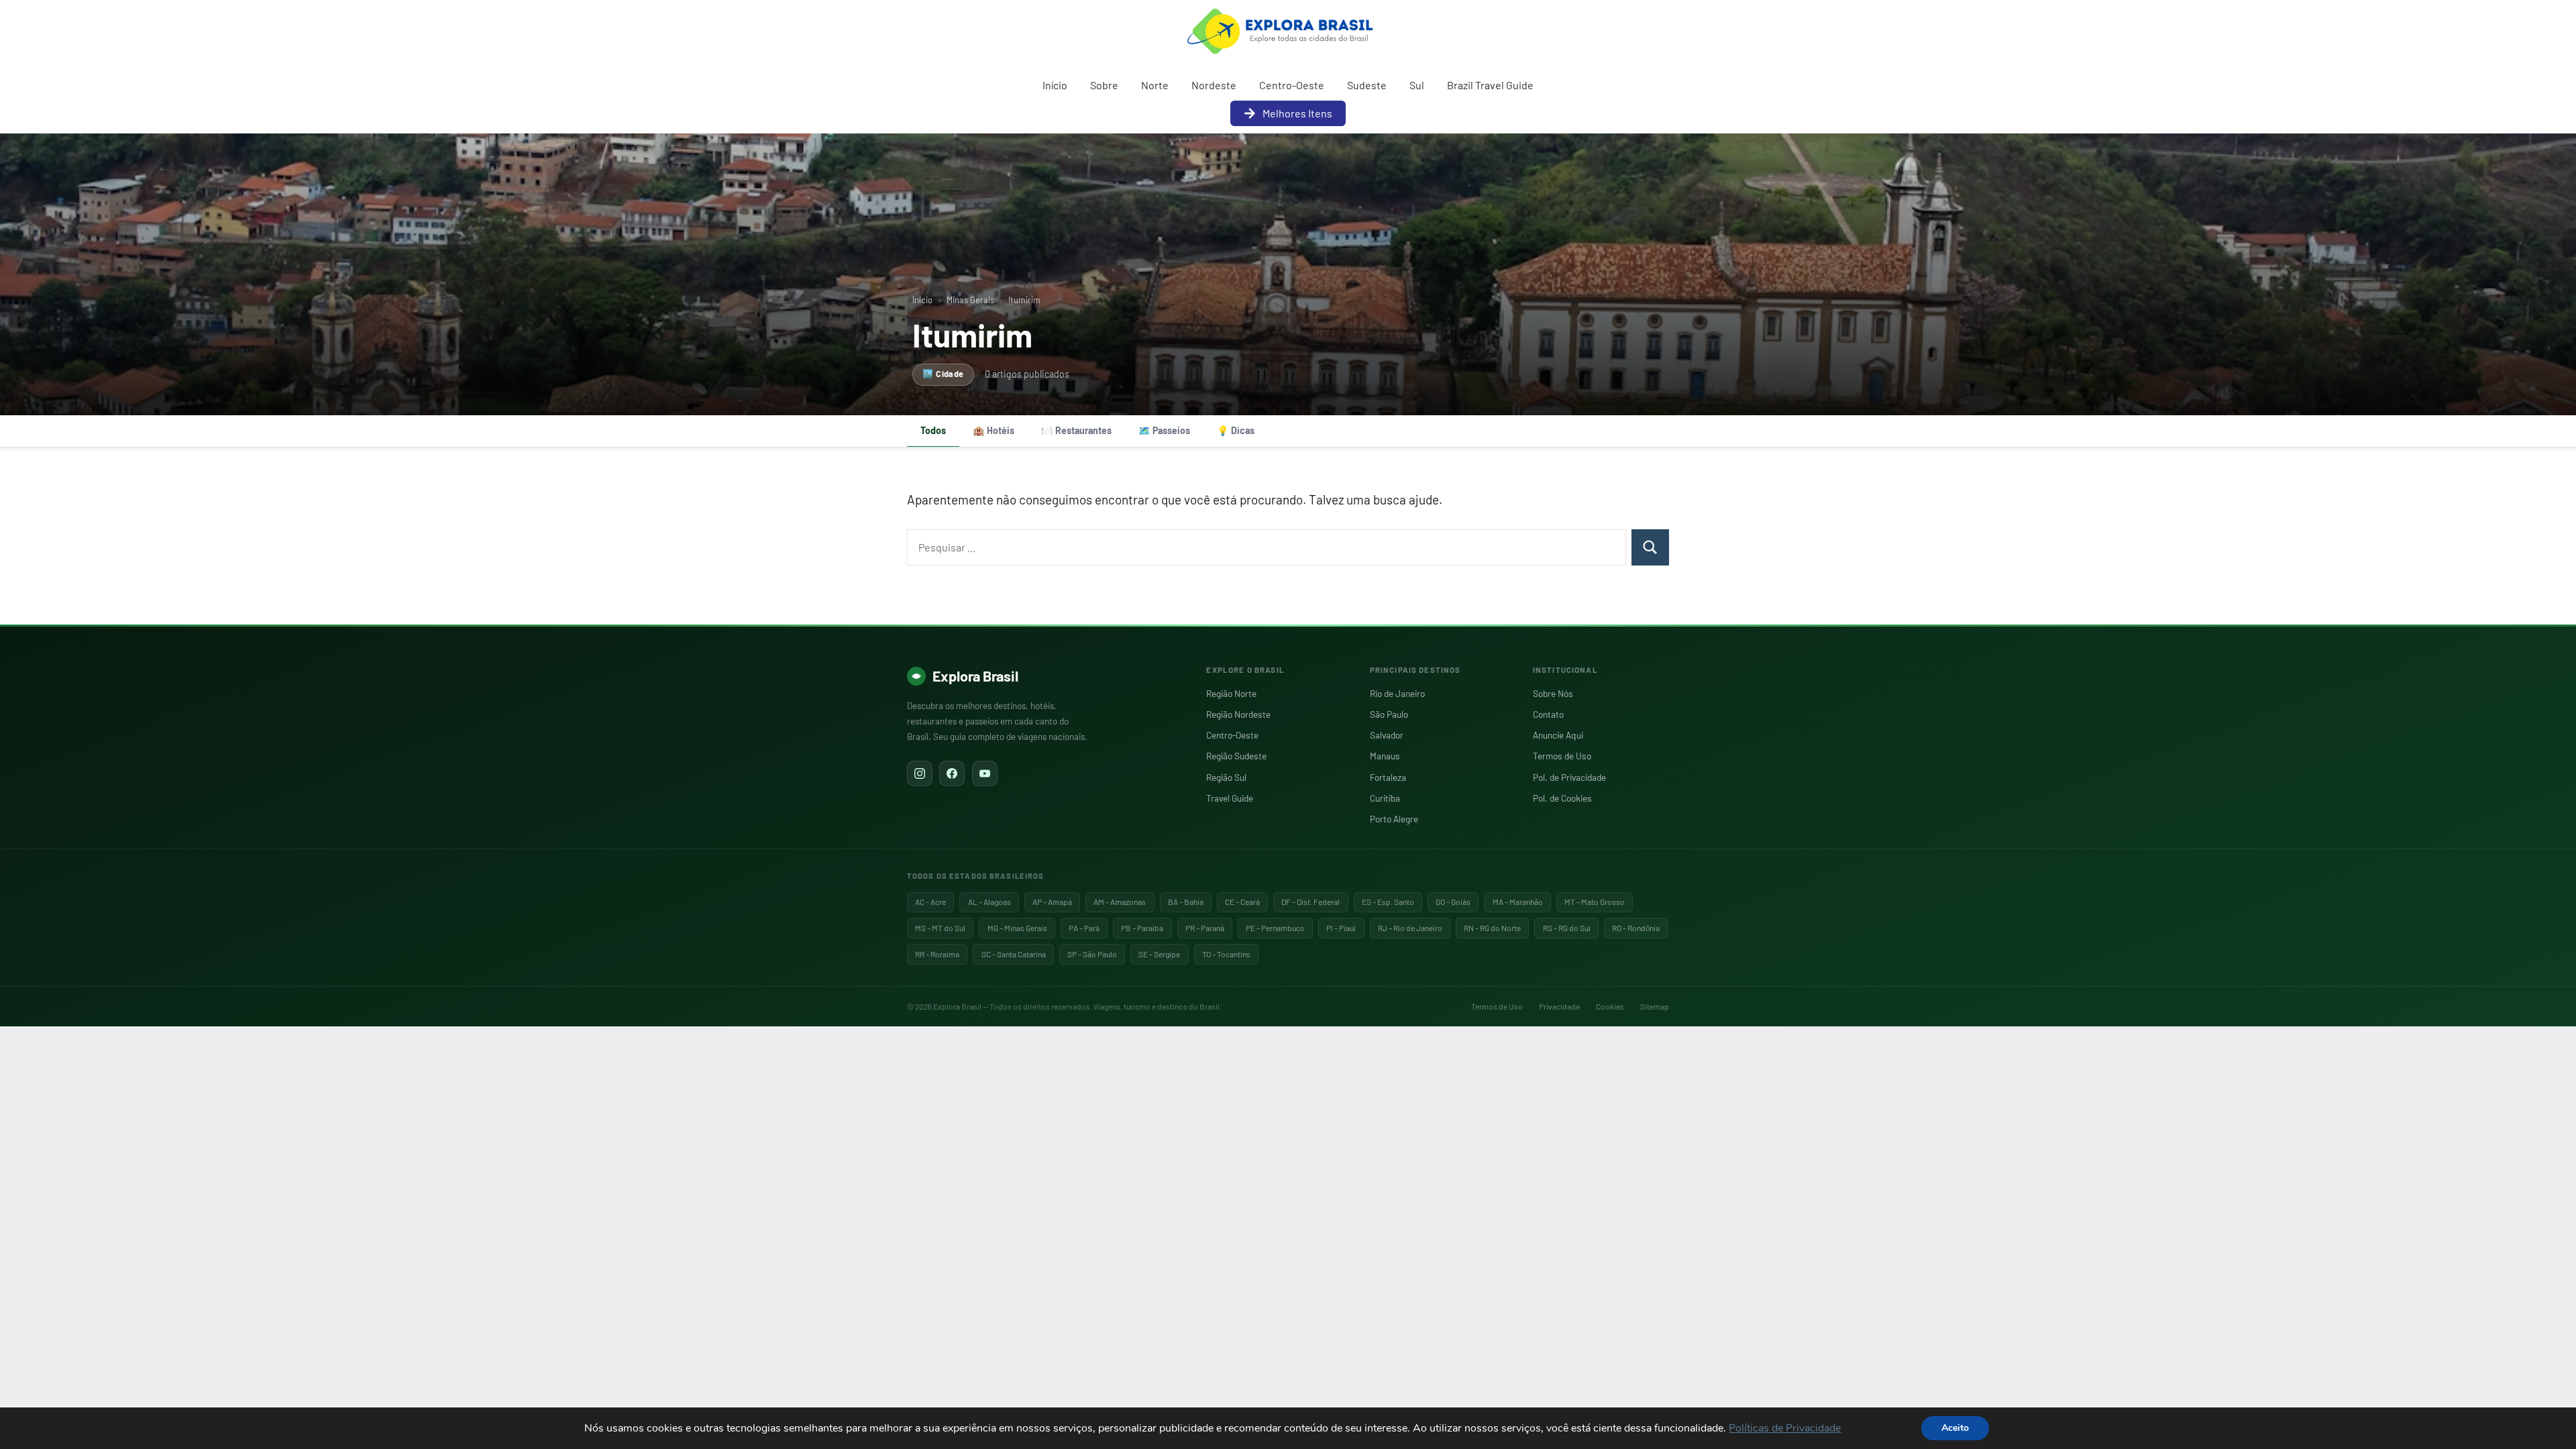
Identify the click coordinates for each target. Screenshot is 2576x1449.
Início (1055, 85)
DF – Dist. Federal (1310, 902)
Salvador (1387, 735)
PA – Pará (1084, 928)
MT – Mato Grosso (1595, 902)
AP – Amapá (1052, 902)
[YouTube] (985, 773)
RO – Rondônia (1636, 928)
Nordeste (1214, 85)
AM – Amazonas (1120, 902)
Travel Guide (1230, 798)
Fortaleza (1388, 777)
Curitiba (1385, 798)
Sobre (1104, 85)
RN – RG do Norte (1492, 928)
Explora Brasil (975, 676)
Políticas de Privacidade (1785, 1428)
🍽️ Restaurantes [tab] (1076, 430)
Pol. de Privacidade (1569, 777)
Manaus (1385, 756)
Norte (1155, 85)
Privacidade (1559, 1006)
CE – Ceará (1242, 902)
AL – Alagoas (989, 902)
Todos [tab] (933, 430)
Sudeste (1367, 85)
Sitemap (1655, 1006)
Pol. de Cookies (1562, 798)
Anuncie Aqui (1558, 735)
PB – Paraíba (1142, 928)
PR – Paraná (1205, 928)
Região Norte (1231, 693)
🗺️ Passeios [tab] (1164, 430)
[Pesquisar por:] (1267, 547)
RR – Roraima (937, 954)
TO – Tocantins (1226, 954)
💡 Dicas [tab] (1236, 430)
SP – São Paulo (1092, 954)
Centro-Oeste (1292, 85)
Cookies (1610, 1006)
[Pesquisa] (1650, 547)
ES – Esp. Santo (1388, 902)
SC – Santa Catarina (1014, 954)
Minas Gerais (970, 300)
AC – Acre (930, 902)
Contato (1548, 714)
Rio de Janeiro (1397, 693)
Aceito (1955, 1428)
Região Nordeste (1238, 714)
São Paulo (1389, 714)
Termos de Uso (1562, 756)
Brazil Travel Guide (1490, 85)
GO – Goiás (1453, 902)
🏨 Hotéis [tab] (994, 430)
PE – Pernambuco (1275, 928)
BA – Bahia (1186, 902)
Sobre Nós (1553, 693)
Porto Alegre (1394, 819)
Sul (1417, 85)
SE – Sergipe (1159, 954)
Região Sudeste (1236, 756)
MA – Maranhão (1518, 902)
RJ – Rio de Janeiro (1410, 928)
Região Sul (1226, 777)
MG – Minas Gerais (1017, 928)
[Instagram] (920, 773)
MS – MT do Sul (940, 928)
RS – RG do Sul (1567, 928)
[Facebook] (952, 773)
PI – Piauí (1341, 928)
